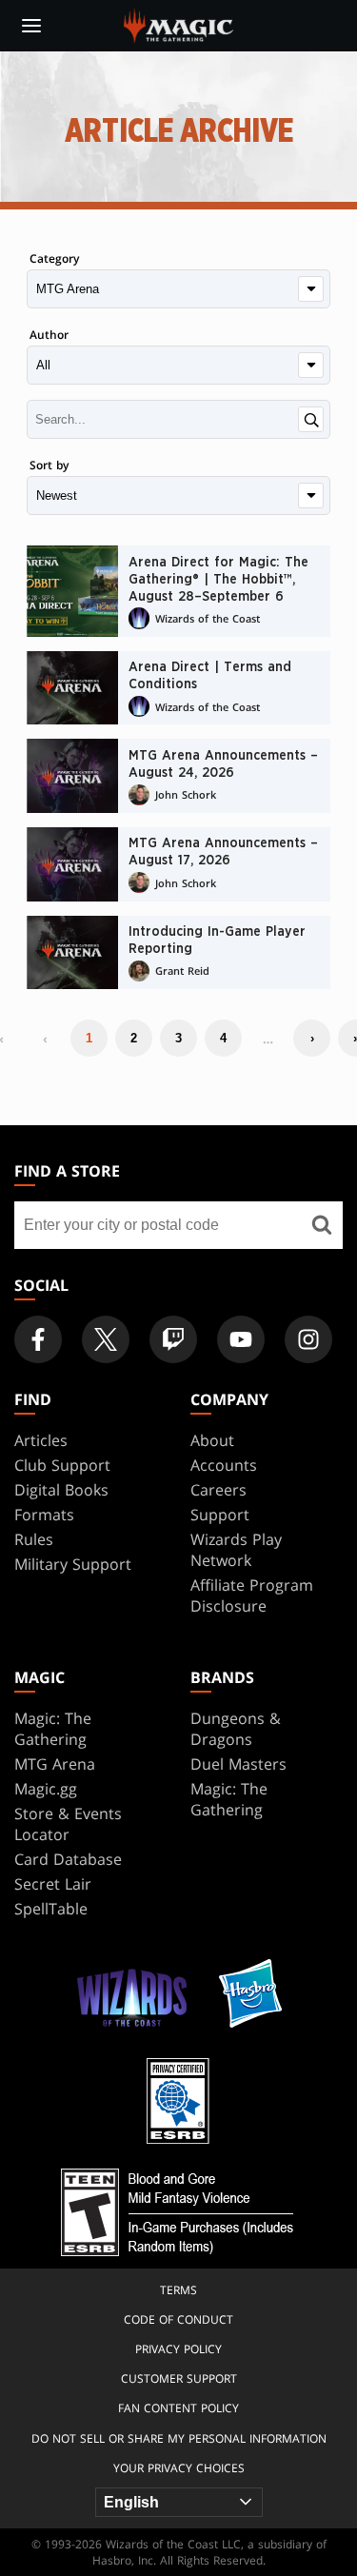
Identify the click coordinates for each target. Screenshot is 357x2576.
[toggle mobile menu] (31, 26)
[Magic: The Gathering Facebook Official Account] (38, 1339)
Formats (44, 1515)
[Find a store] (321, 1225)
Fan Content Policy (178, 2408)
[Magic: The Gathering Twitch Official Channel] (173, 1339)
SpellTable (51, 1909)
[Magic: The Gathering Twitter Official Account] (106, 1339)
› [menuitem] (312, 1038)
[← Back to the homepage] (178, 24)
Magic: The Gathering (53, 1729)
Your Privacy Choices (179, 2468)
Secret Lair (53, 1884)
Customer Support (179, 2378)
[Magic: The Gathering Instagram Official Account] (308, 1339)
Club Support (62, 1465)
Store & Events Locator (68, 1824)
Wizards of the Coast (208, 618)
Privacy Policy (178, 2349)
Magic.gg (46, 1789)
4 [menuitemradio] (223, 1038)
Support (220, 1515)
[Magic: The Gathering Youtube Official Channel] (241, 1339)
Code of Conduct (178, 2319)
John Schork (186, 794)
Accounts (224, 1465)
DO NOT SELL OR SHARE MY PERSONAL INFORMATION (179, 2438)
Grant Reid (182, 971)
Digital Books (61, 1490)
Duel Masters (238, 1764)
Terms (178, 2290)
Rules (34, 1539)
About (212, 1440)
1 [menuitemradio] (89, 1038)
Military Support (73, 1564)
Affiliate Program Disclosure (252, 1595)
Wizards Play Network (236, 1550)
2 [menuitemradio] (134, 1038)
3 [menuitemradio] (178, 1038)
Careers (218, 1490)
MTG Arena (55, 1764)
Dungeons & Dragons (236, 1729)
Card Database (68, 1859)
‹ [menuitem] (45, 1039)
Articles (41, 1440)
